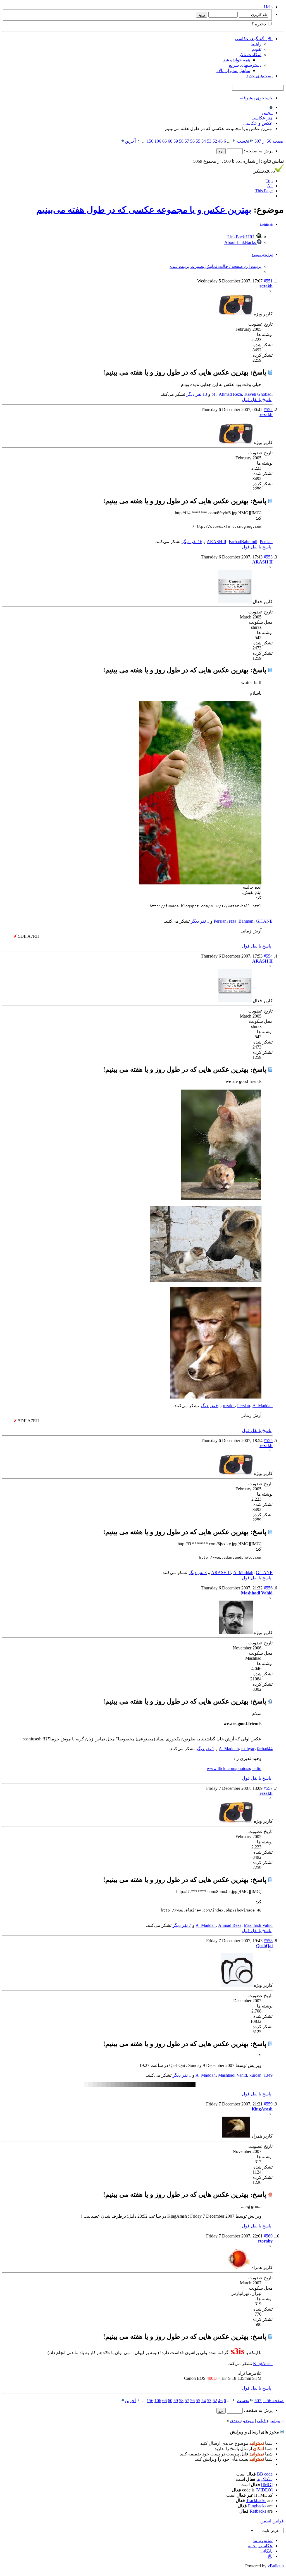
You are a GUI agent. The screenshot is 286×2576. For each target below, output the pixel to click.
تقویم (257, 49)
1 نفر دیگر (200, 921)
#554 (268, 956)
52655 (264, 171)
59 (176, 141)
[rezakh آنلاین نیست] (236, 314)
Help (268, 7)
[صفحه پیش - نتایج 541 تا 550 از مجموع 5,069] (234, 141)
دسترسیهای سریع (245, 65)
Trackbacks (256, 2501)
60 (170, 141)
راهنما (256, 44)
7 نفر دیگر (182, 1925)
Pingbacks (257, 2506)
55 (198, 141)
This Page (264, 191)
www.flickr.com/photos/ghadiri (234, 1768)
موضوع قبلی (269, 2421)
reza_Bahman (241, 921)
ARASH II (216, 542)
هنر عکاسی (262, 118)
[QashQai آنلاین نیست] (237, 1985)
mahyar (248, 1749)
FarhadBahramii (243, 542)
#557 (268, 1788)
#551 (268, 281)
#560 (268, 2236)
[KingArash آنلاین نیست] (236, 2136)
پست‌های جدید (259, 76)
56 (192, 141)
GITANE (264, 921)
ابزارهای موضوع (262, 255)
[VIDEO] (264, 2490)
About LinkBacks (241, 242)
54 (204, 141)
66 (165, 141)
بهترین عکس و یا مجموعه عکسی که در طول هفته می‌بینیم (144, 210)
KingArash (263, 2363)
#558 (268, 1941)
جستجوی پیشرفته (256, 98)
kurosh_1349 (261, 2075)
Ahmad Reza (230, 394)
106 (158, 141)
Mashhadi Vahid (258, 1925)
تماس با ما (263, 2540)
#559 (268, 2104)
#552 (268, 410)
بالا (270, 2556)
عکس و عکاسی (258, 123)
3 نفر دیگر (197, 1573)
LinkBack (266, 225)
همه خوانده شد (237, 60)
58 (181, 141)
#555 (268, 1441)
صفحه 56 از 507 (269, 141)
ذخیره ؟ (259, 24)
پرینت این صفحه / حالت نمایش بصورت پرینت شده (215, 266)
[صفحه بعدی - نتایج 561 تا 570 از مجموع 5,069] (139, 141)
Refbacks (258, 2511)
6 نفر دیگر (209, 1406)
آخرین (130, 141)
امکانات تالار (250, 55)
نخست (243, 141)
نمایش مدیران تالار (233, 70)
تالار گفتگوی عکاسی (254, 39)
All (270, 186)
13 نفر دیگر (197, 394)
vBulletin (276, 2566)
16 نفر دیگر (192, 542)
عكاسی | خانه (260, 2546)
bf (214, 394)
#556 (268, 1588)
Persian (266, 542)
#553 (268, 557)
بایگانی (266, 2551)
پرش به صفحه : (258, 151)
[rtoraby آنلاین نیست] (239, 2267)
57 (187, 141)
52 (215, 141)
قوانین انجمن (272, 2521)
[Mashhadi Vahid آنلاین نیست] (236, 1633)
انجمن (267, 113)
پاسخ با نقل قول (257, 400)
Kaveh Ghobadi (258, 394)
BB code (265, 2474)
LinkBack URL (242, 237)
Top (269, 181)
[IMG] (267, 2485)
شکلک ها (264, 2479)
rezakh (229, 1406)
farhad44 (265, 1749)
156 (150, 141)
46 (220, 141)
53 (209, 141)
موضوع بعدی (242, 2421)
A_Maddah (263, 1406)
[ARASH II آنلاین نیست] (235, 602)
